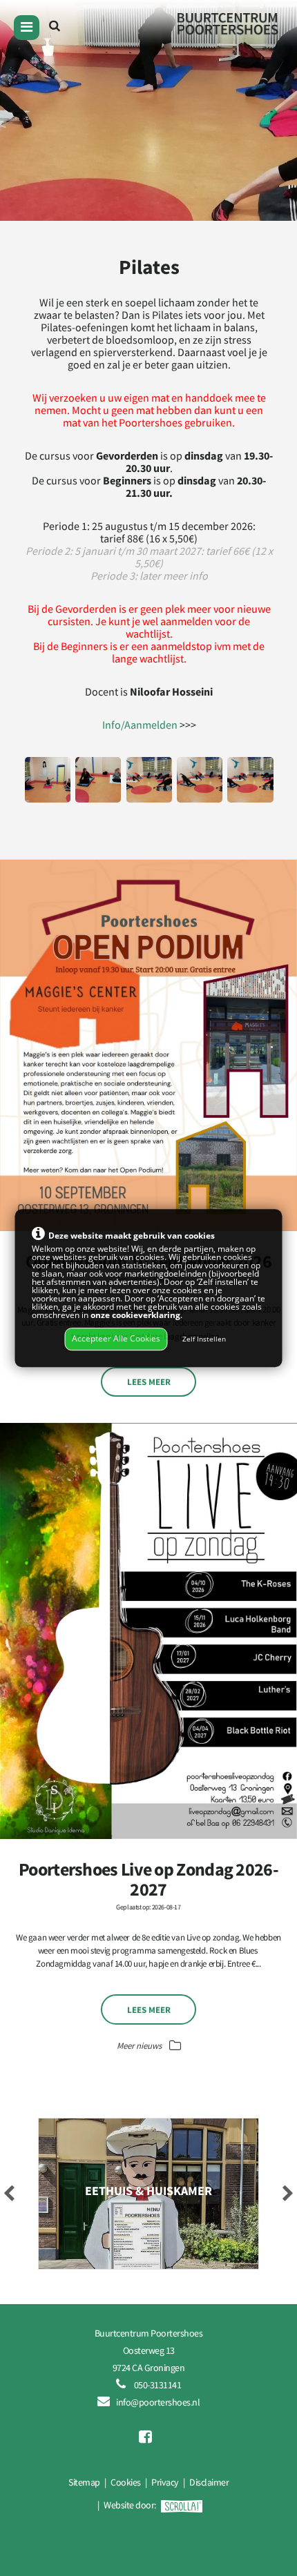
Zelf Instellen (204, 1340)
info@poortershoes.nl (158, 2402)
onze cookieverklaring (135, 1315)
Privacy (165, 2482)
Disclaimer (209, 2482)
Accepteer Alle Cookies (116, 1339)
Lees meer (149, 1382)
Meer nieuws (140, 2045)
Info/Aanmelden (140, 725)
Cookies (126, 2482)
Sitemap (84, 2482)
